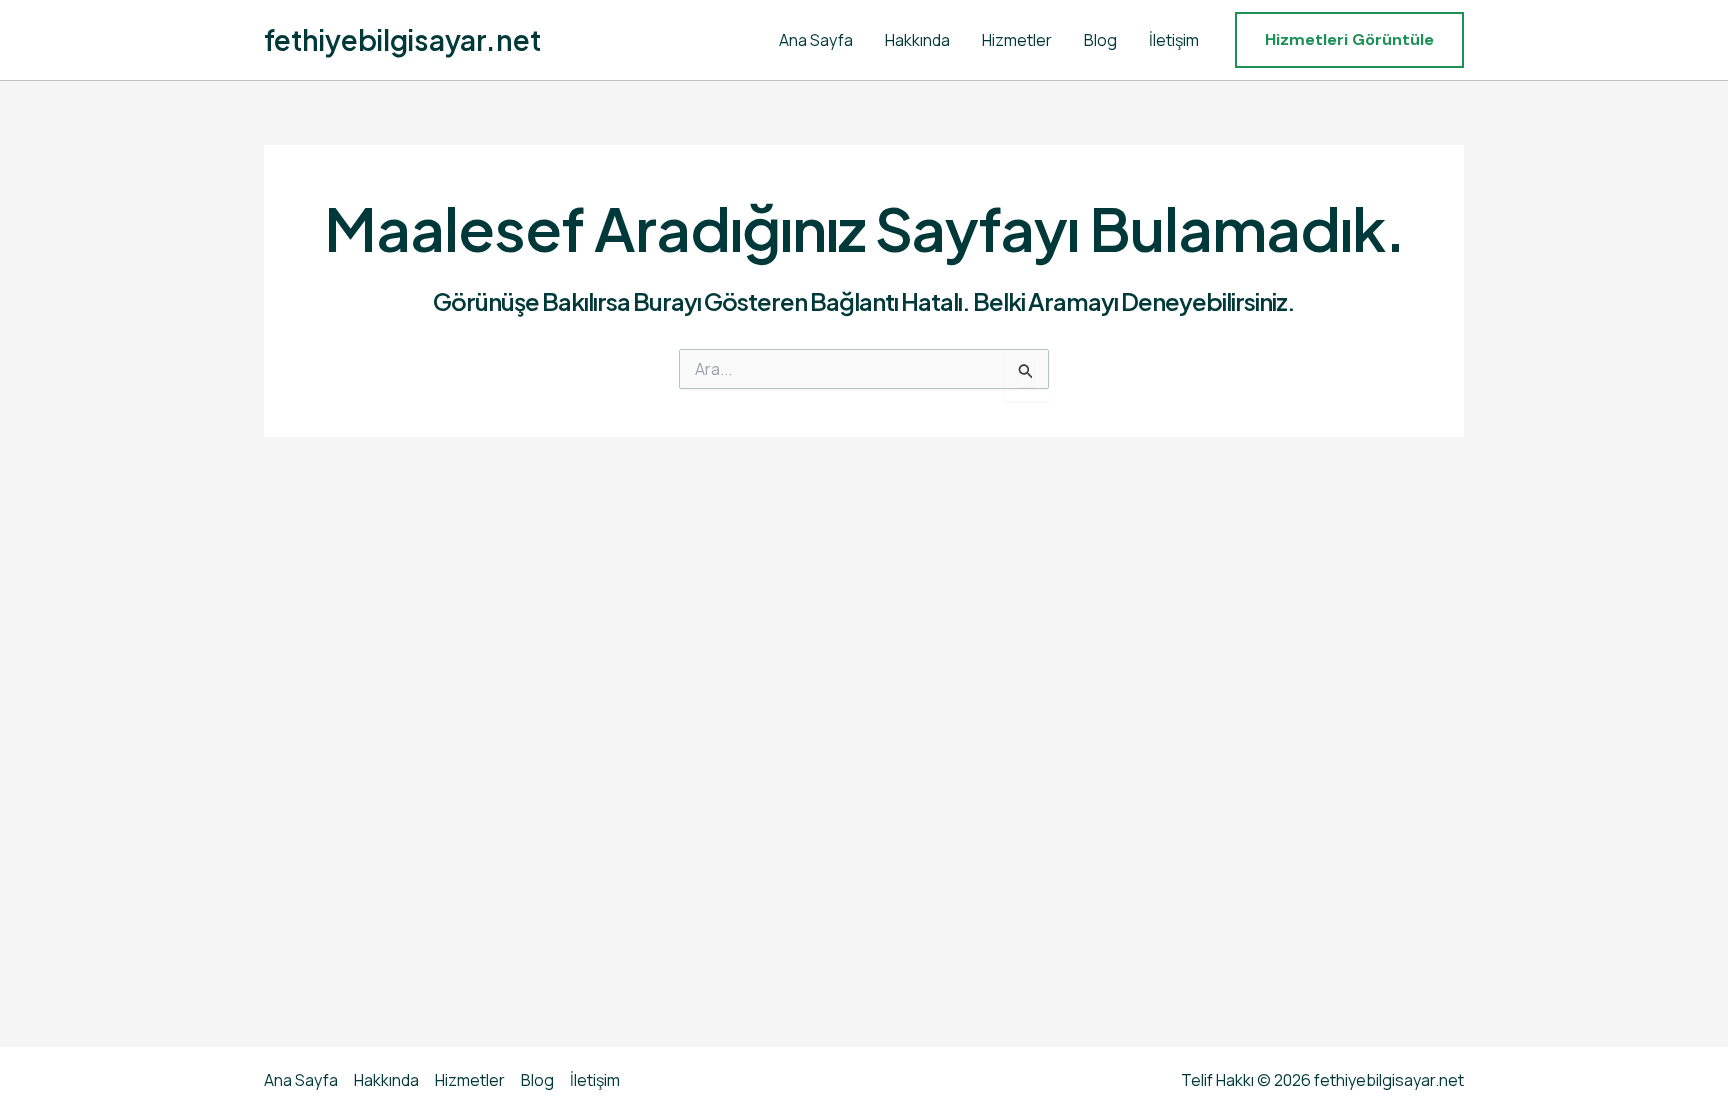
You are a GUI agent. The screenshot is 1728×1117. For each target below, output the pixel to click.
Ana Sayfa (816, 40)
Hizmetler (1017, 40)
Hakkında (917, 40)
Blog (1100, 40)
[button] (1349, 40)
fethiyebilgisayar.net (402, 39)
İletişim (1174, 40)
